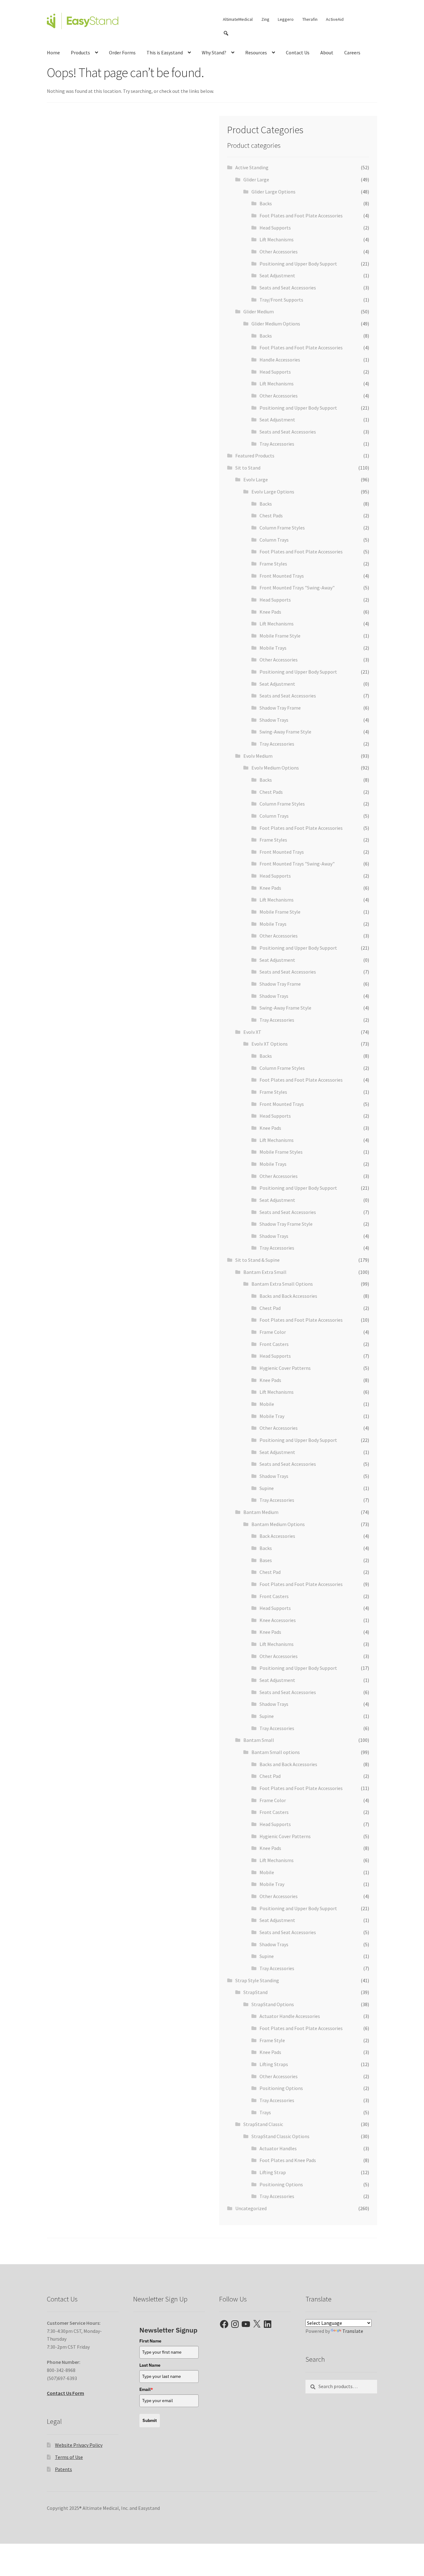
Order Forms (122, 52)
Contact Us (298, 52)
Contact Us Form (65, 2393)
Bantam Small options (276, 1752)
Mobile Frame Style (280, 636)
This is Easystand (165, 52)
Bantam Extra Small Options (282, 1284)
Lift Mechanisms (277, 239)
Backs (266, 203)
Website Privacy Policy (79, 2445)
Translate (353, 2331)
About (327, 52)
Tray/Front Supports (281, 300)
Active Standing (252, 167)
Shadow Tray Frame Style (286, 1224)
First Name (150, 2341)
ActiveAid (335, 19)
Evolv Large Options (273, 492)
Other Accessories (279, 252)
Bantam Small (259, 1740)
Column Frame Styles (282, 528)
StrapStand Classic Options (280, 2136)
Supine (267, 1488)
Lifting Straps (274, 2064)
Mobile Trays (273, 648)
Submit (150, 2420)
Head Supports (275, 228)
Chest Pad (270, 1308)
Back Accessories (277, 1536)
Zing (265, 19)
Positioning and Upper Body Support (298, 264)
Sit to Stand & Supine (257, 1260)
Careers (352, 52)
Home (53, 52)
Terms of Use (69, 2457)
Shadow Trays (274, 720)
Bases (266, 1560)
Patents (63, 2469)
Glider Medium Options (276, 324)
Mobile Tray (272, 1416)
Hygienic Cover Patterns (285, 1368)
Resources (256, 52)
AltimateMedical (238, 19)
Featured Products (255, 456)
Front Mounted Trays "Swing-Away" (297, 588)
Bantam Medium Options (278, 1524)
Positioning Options (281, 2088)
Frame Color (273, 1332)
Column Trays (274, 540)
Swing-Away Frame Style (285, 732)
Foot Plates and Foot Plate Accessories (301, 216)
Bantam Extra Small (265, 1272)
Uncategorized (251, 2208)
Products (80, 52)
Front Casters (274, 1344)
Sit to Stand (248, 468)
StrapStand (255, 1992)
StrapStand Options (273, 2004)
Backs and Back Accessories (288, 1296)
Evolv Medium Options (275, 768)
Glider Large (256, 179)
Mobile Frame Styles (281, 1152)
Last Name (150, 2365)
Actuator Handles (278, 2148)
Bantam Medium (261, 1512)
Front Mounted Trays (282, 576)
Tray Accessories (277, 444)
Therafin (310, 19)
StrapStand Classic (263, 2124)
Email (146, 2389)
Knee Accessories (278, 1620)
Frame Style (272, 2040)
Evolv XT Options (270, 1044)
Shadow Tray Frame (280, 708)
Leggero (286, 19)
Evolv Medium (258, 756)
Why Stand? (214, 52)
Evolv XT (252, 1032)
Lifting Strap (273, 2172)
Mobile (267, 1404)
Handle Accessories (280, 360)
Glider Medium (259, 311)
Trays (265, 2112)
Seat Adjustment (277, 275)
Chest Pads (271, 516)
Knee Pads (270, 612)
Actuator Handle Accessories (290, 2016)
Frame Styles (273, 564)
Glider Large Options (273, 192)
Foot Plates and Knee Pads (288, 2160)
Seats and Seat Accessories (288, 288)
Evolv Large (256, 479)
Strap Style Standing (257, 1980)
